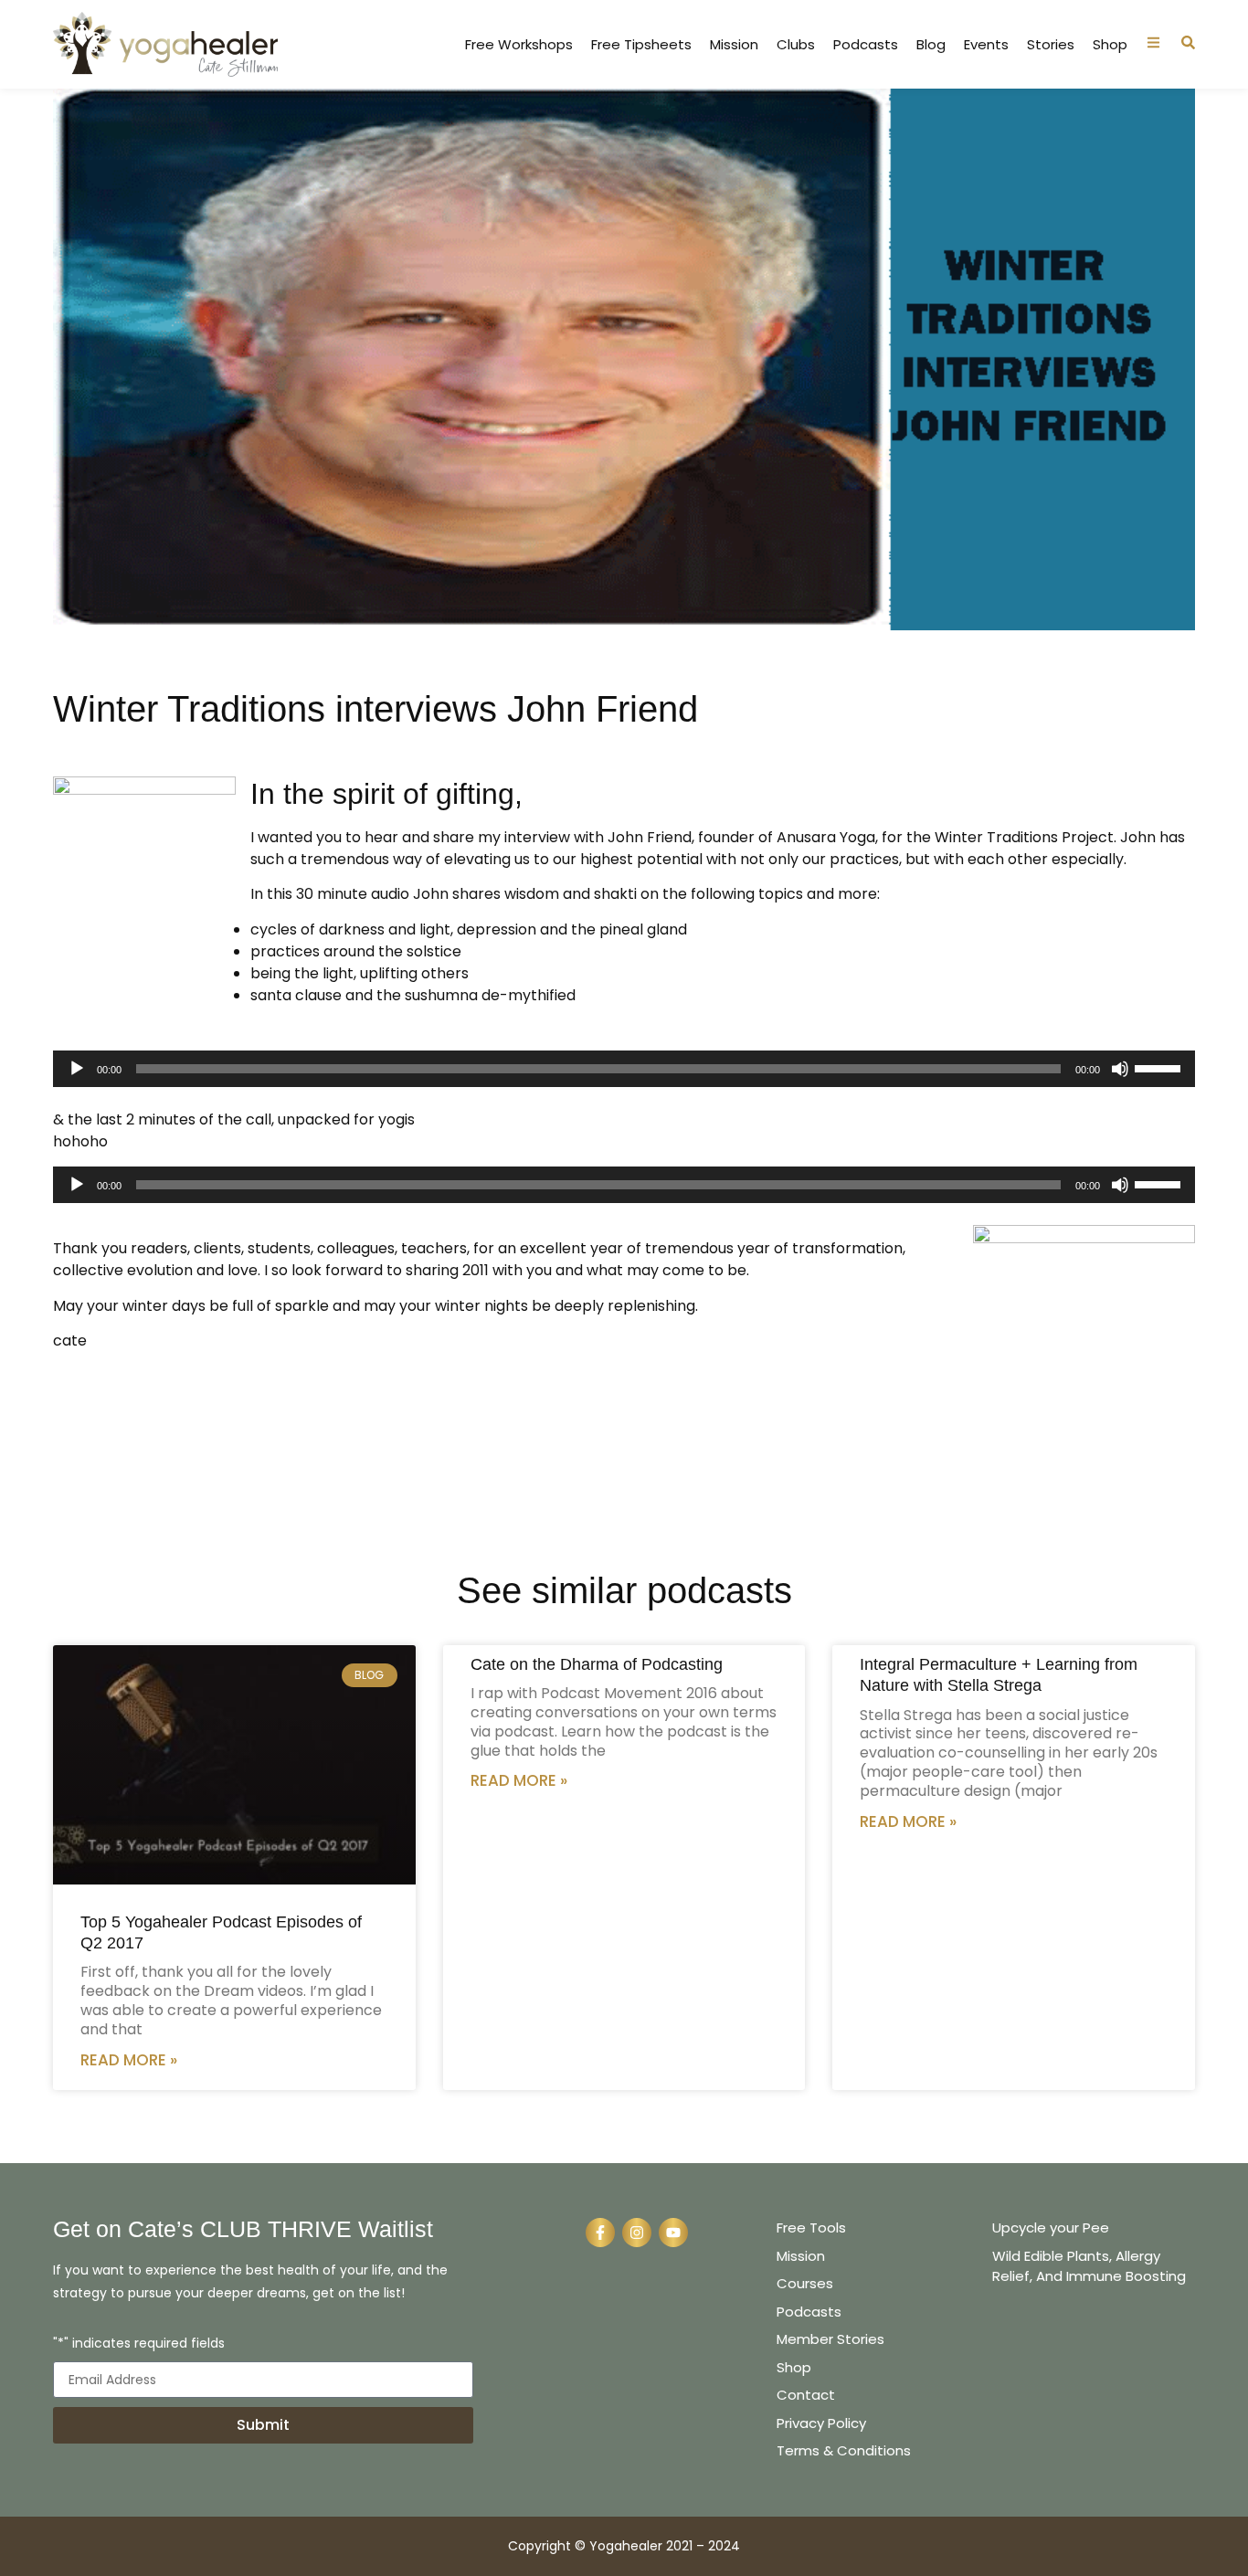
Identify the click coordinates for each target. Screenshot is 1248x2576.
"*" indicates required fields (139, 2344)
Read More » (129, 2060)
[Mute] (1120, 1069)
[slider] (1160, 1067)
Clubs (796, 45)
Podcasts (866, 45)
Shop (1110, 45)
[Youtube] (673, 2233)
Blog (931, 45)
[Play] (77, 1069)
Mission (734, 45)
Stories (1051, 45)
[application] (624, 1069)
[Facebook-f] (600, 2233)
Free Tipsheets (641, 45)
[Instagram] (637, 2233)
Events (986, 45)
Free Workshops (519, 45)
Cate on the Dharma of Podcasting (597, 1664)
